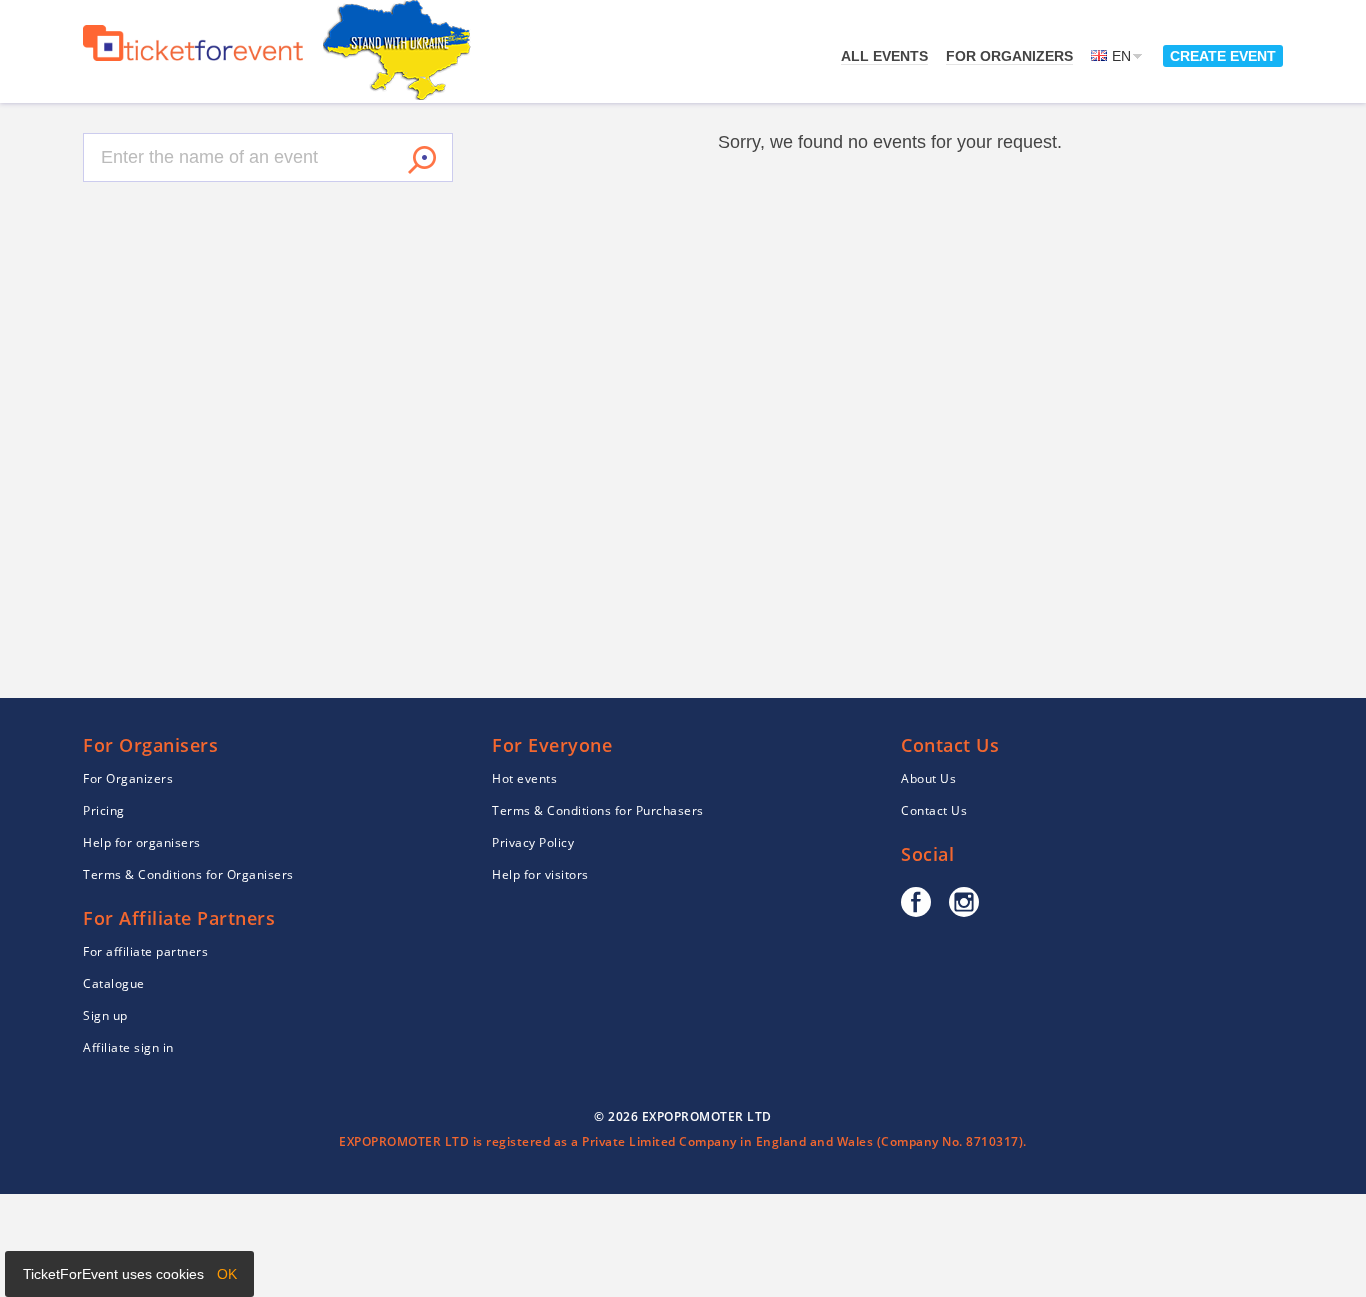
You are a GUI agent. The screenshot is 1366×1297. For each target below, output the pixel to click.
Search (422, 160)
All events (884, 56)
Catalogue (114, 983)
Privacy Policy (533, 842)
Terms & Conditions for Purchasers (598, 810)
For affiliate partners (145, 951)
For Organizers (1009, 56)
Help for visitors (540, 874)
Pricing (104, 810)
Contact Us (934, 810)
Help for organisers (142, 842)
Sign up (105, 1015)
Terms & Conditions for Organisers (188, 874)
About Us (928, 778)
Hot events (524, 778)
